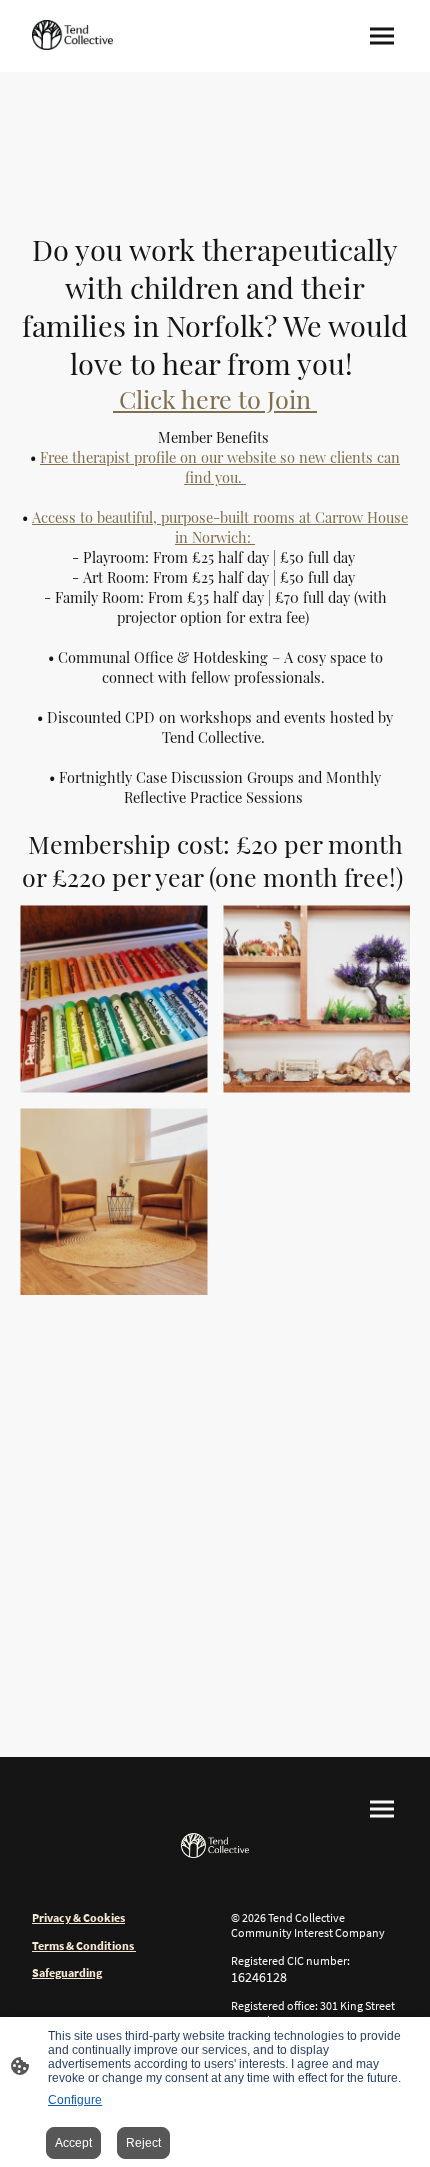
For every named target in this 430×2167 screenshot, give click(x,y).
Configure (75, 2100)
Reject (143, 2143)
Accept (73, 2143)
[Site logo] (72, 35)
